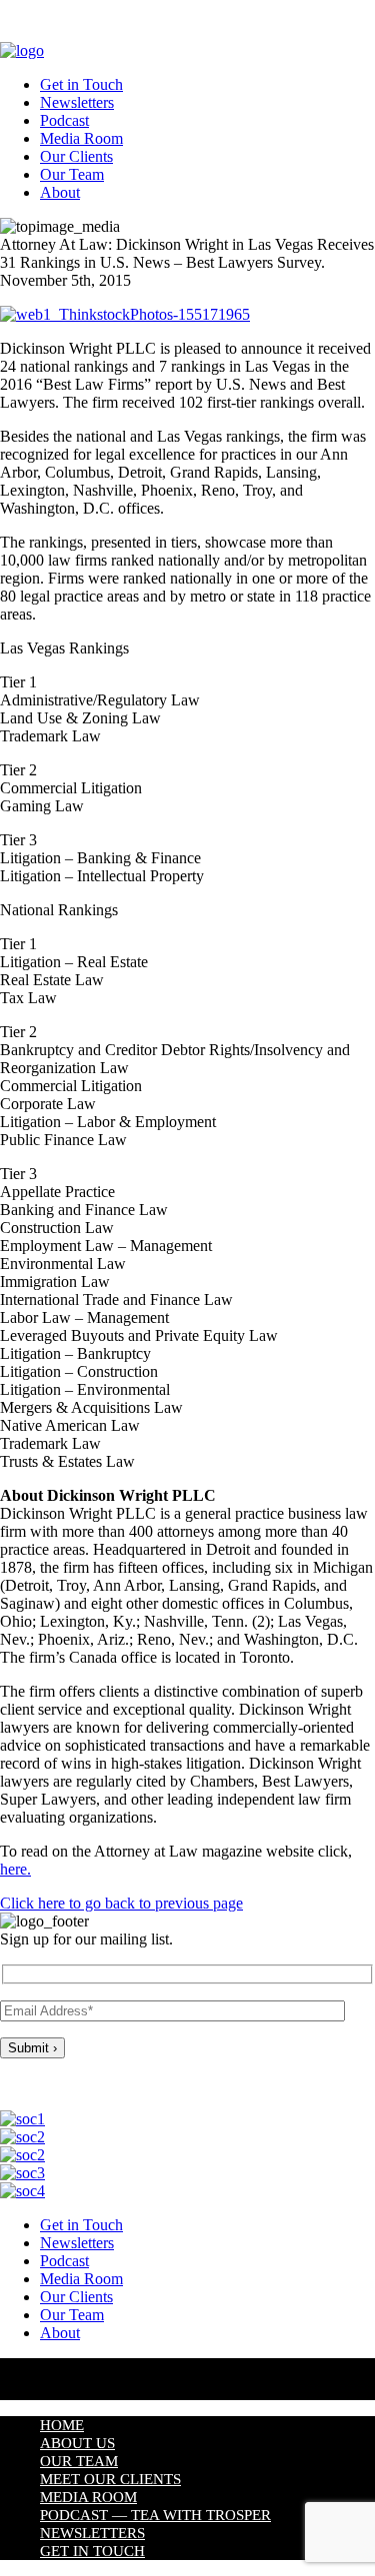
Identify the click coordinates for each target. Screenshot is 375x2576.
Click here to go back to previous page (121, 1903)
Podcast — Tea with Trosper (155, 2515)
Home (62, 2425)
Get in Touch (81, 84)
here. (15, 1869)
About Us (77, 2443)
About (60, 192)
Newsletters (77, 102)
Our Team (72, 174)
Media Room (81, 138)
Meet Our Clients (110, 2479)
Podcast (64, 120)
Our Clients (76, 156)
